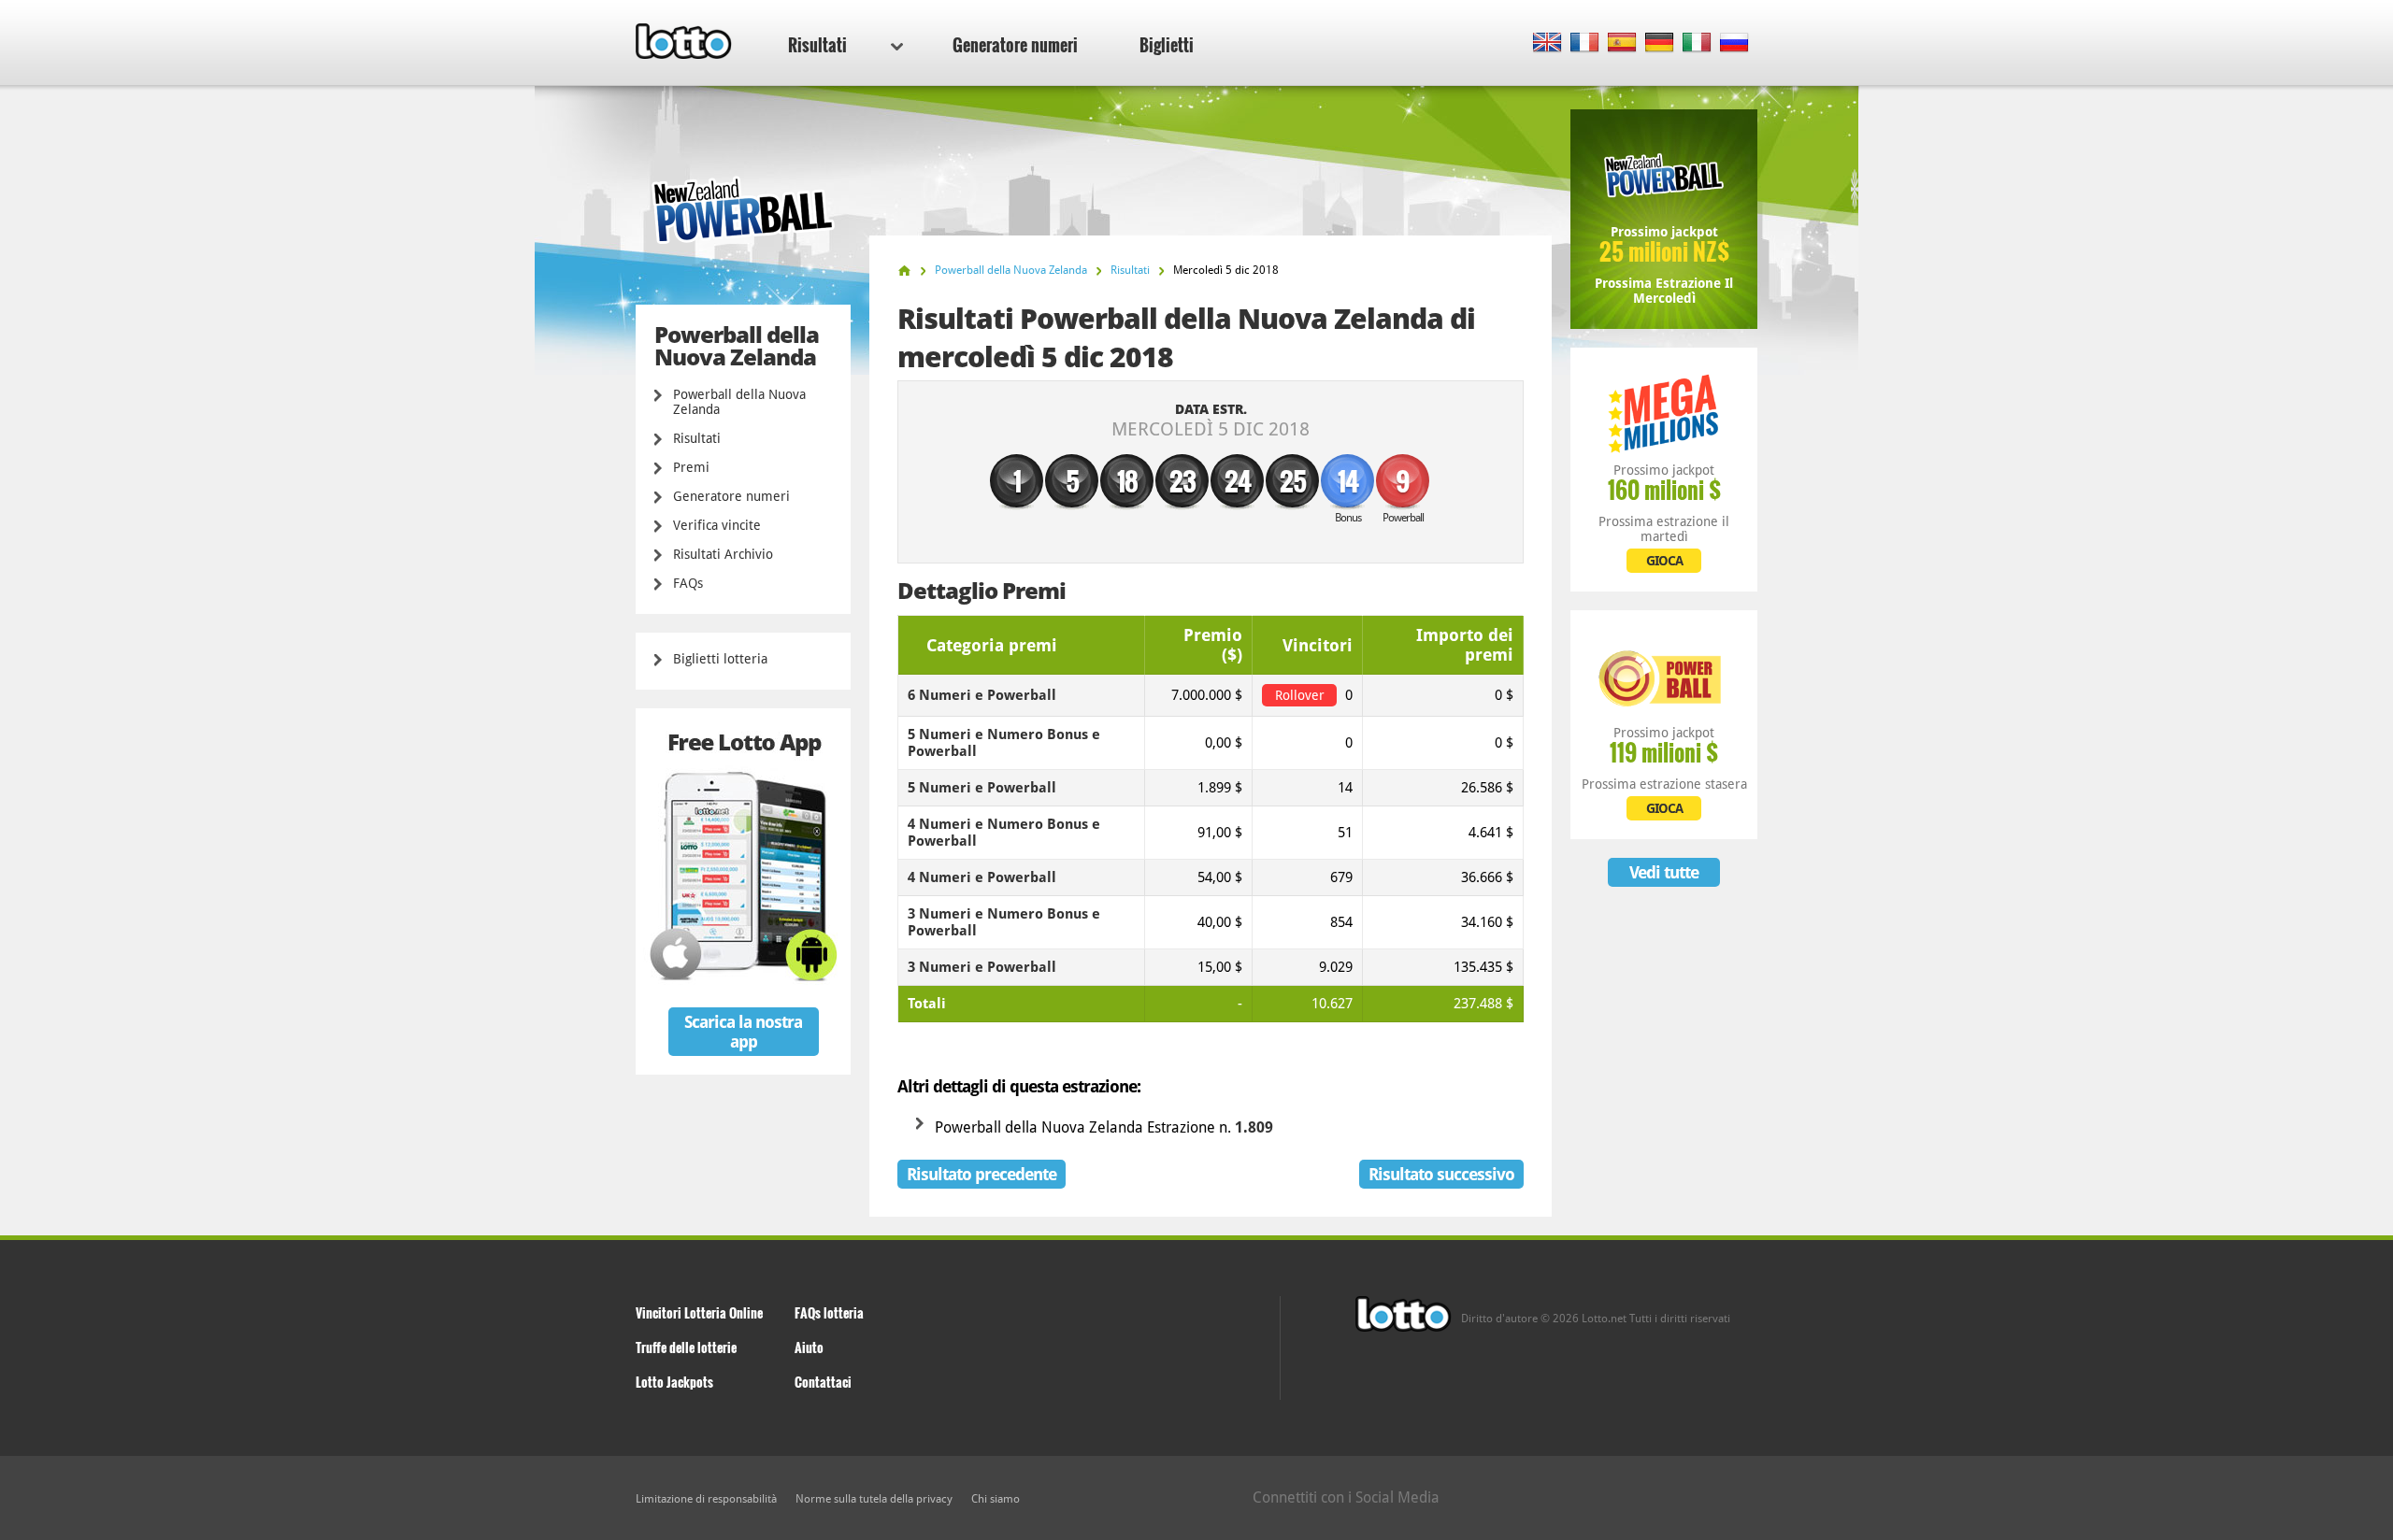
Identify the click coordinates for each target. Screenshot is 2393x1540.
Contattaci (823, 1382)
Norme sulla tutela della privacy (874, 1499)
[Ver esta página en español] (1622, 43)
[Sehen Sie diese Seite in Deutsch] (1660, 43)
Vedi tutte (1664, 872)
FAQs (688, 583)
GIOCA (1664, 561)
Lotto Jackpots (674, 1382)
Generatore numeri (1015, 45)
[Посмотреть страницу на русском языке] (1734, 43)
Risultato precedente (982, 1174)
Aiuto (809, 1347)
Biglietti (1167, 45)
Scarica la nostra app (743, 1032)
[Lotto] (904, 271)
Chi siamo (996, 1499)
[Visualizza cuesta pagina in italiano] (1697, 43)
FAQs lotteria (829, 1312)
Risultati (817, 45)
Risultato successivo (1441, 1174)
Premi (691, 467)
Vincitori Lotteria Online (699, 1312)
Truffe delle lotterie (686, 1347)
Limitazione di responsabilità (706, 1499)
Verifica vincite (717, 525)
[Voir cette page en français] (1585, 43)
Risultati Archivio (723, 554)
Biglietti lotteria (720, 659)
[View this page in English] (1548, 43)
